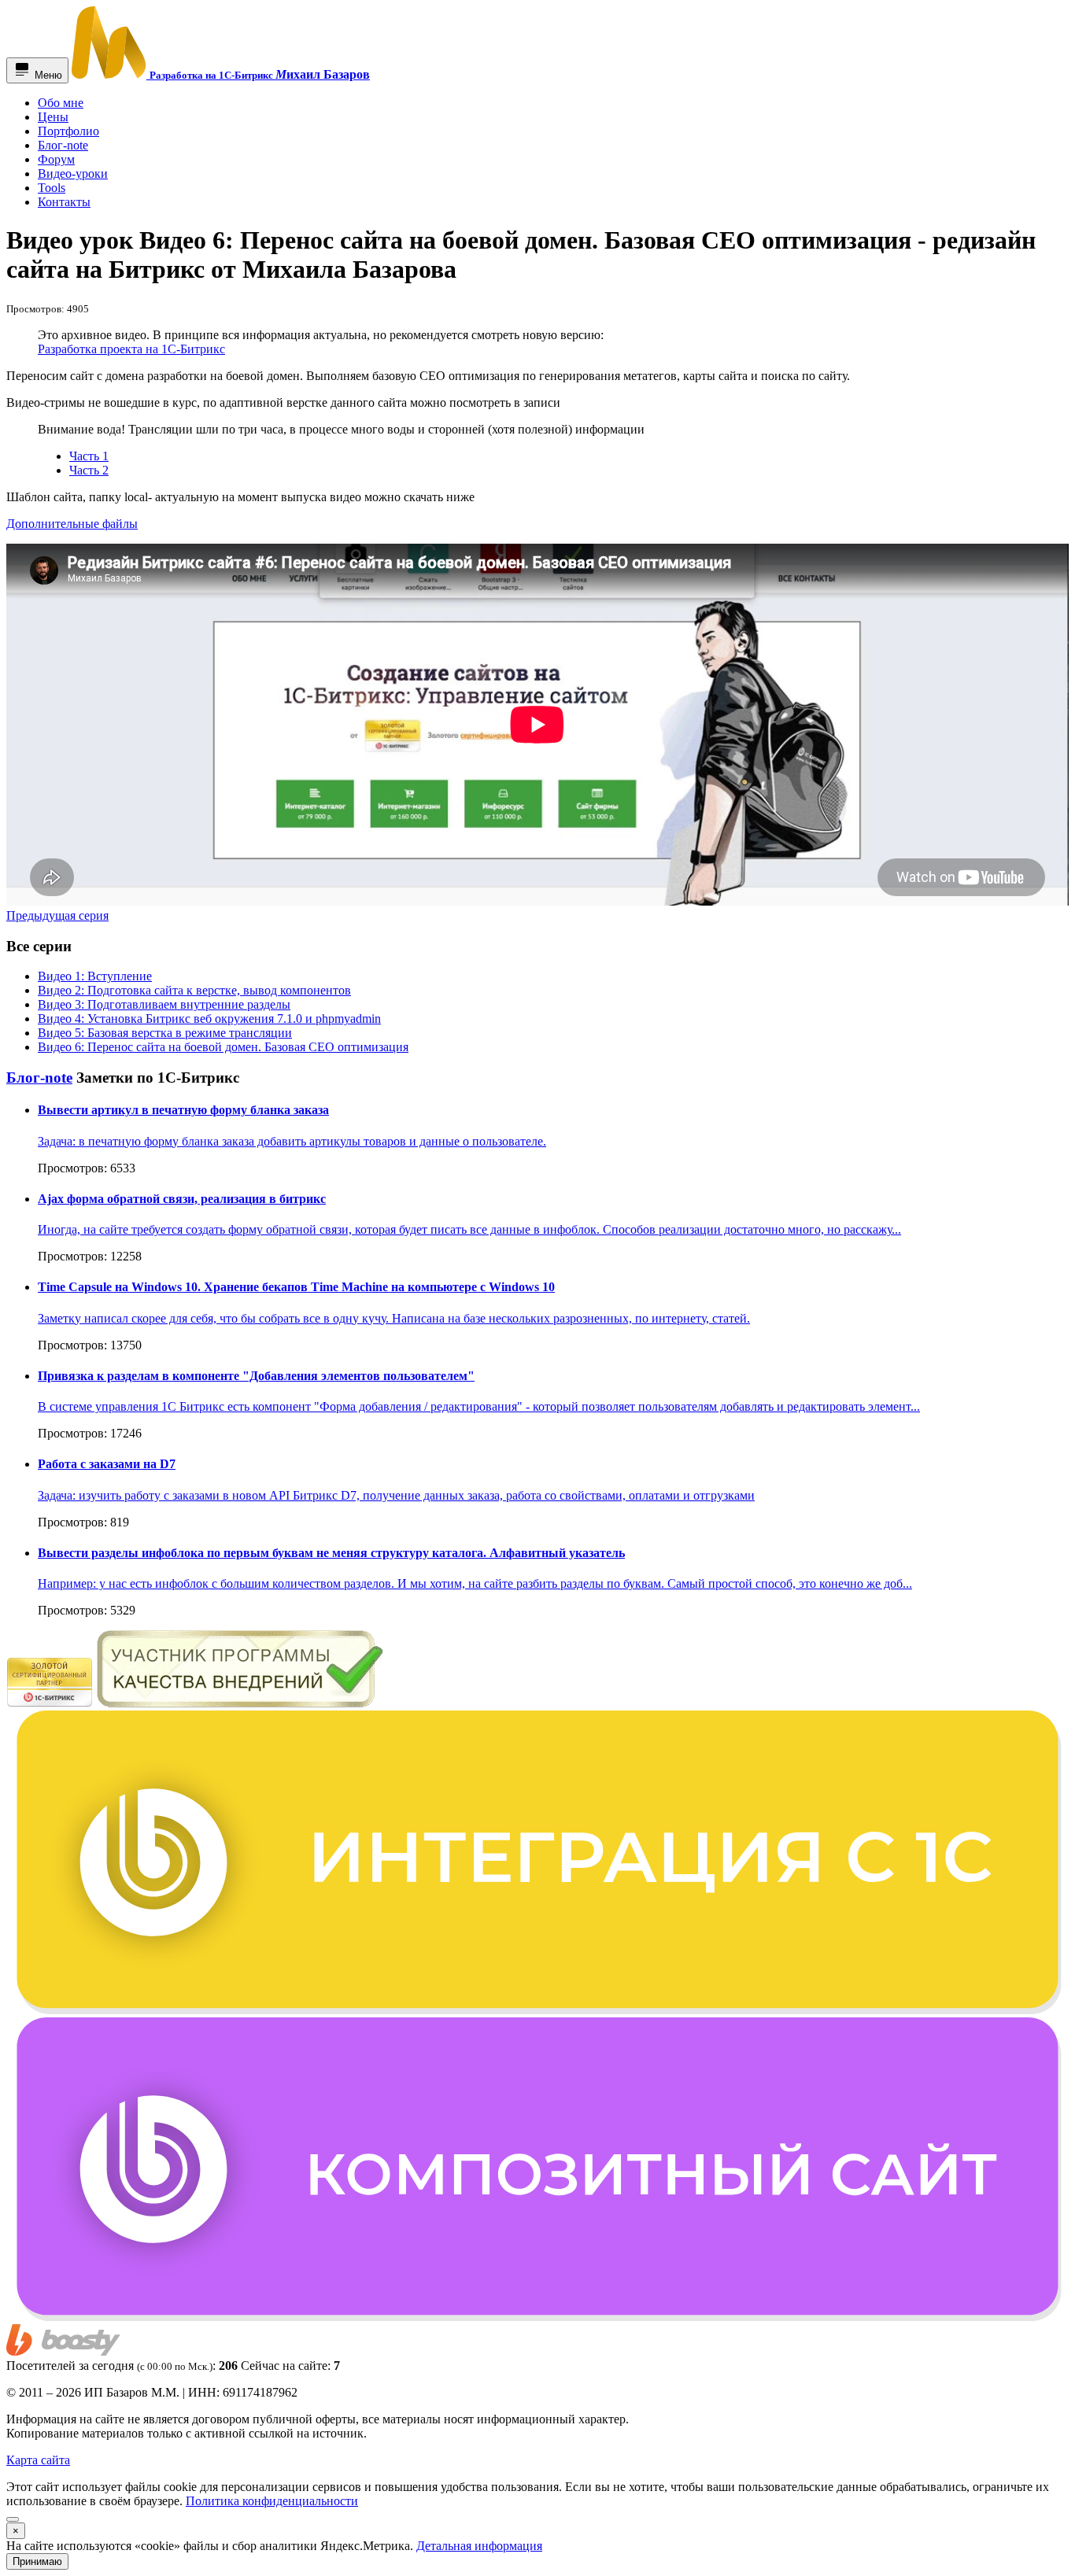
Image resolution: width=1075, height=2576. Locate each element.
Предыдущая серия (57, 915)
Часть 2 (89, 470)
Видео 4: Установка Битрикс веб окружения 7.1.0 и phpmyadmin (209, 1019)
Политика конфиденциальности (272, 2501)
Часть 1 (89, 456)
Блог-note (39, 1078)
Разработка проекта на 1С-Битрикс (131, 349)
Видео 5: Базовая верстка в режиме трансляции (165, 1033)
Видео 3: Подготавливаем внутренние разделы (164, 1004)
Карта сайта (38, 2460)
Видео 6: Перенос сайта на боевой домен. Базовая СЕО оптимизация (223, 1047)
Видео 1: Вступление (95, 976)
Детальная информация (479, 2546)
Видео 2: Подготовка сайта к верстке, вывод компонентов (194, 990)
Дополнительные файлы (72, 524)
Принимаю (37, 2561)
